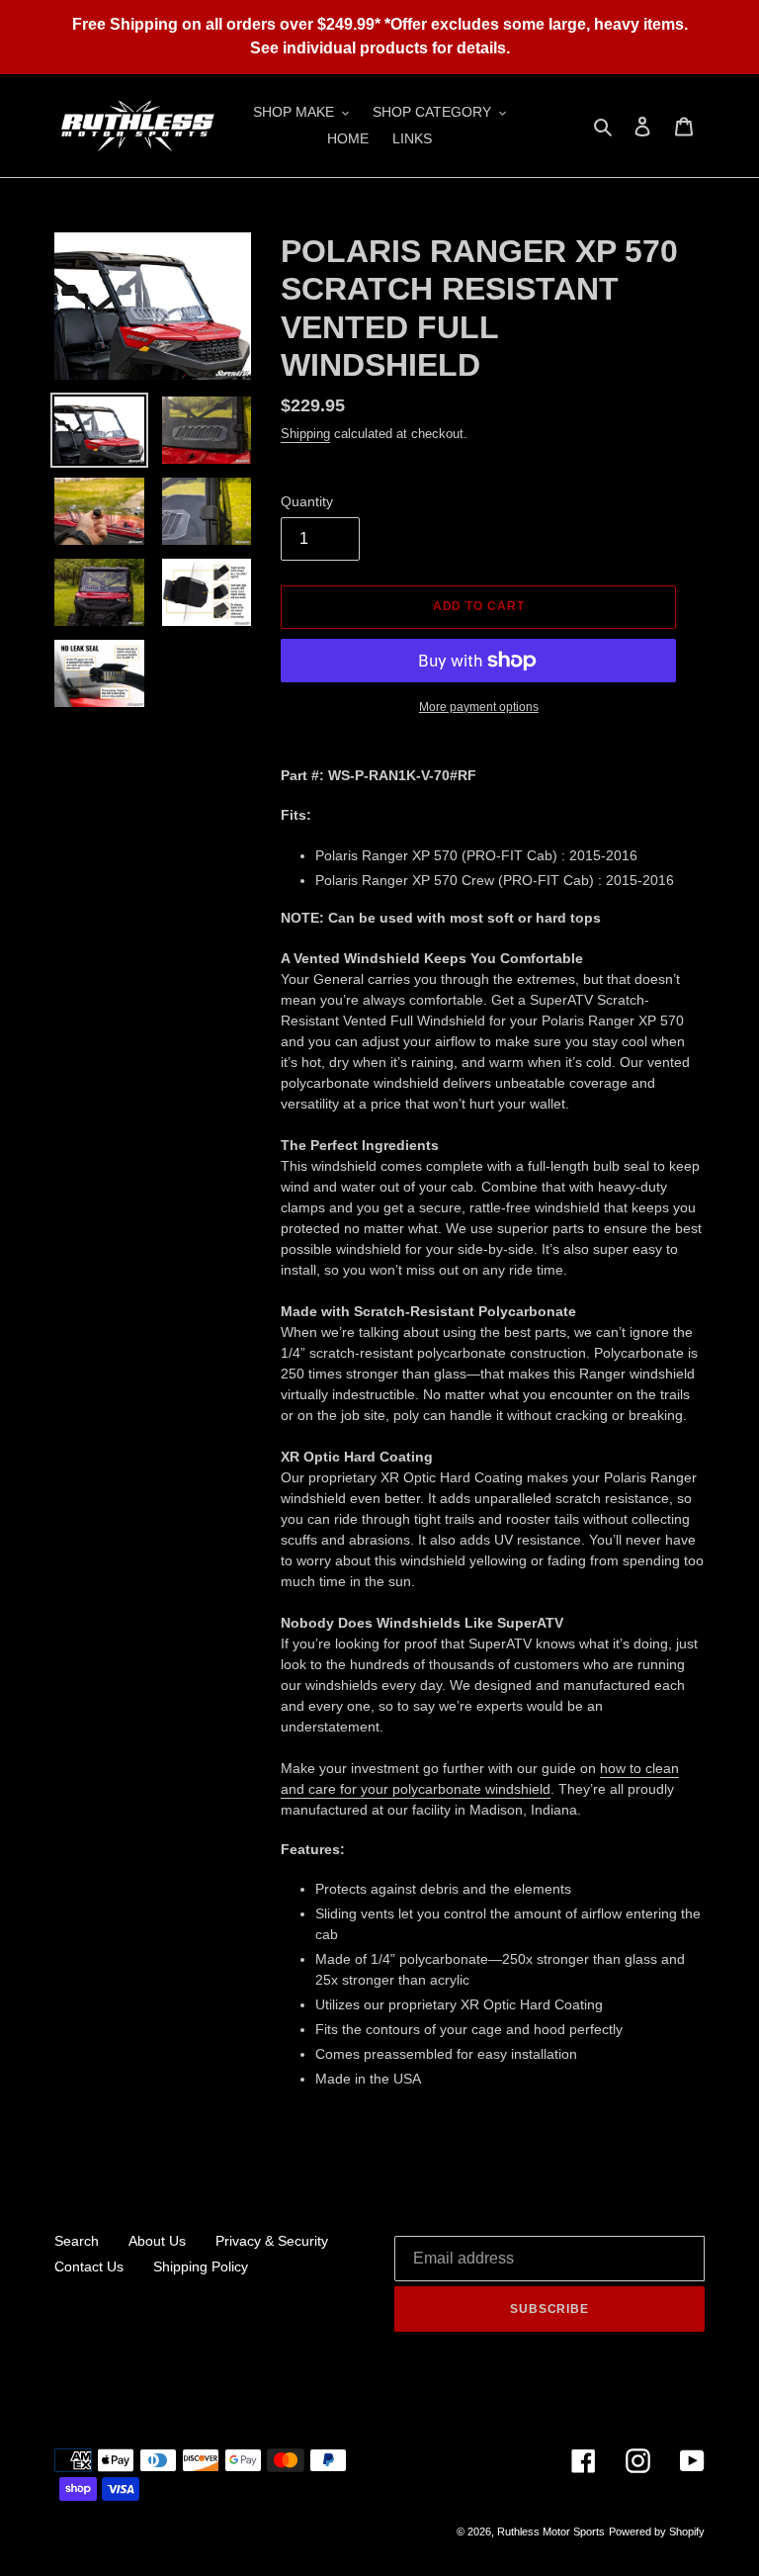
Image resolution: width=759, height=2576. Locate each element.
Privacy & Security (272, 2241)
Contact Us (89, 2266)
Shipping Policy (201, 2266)
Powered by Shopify (657, 2532)
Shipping (305, 434)
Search (77, 2241)
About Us (157, 2241)
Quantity (307, 501)
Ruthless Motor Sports (551, 2532)
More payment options (479, 707)
